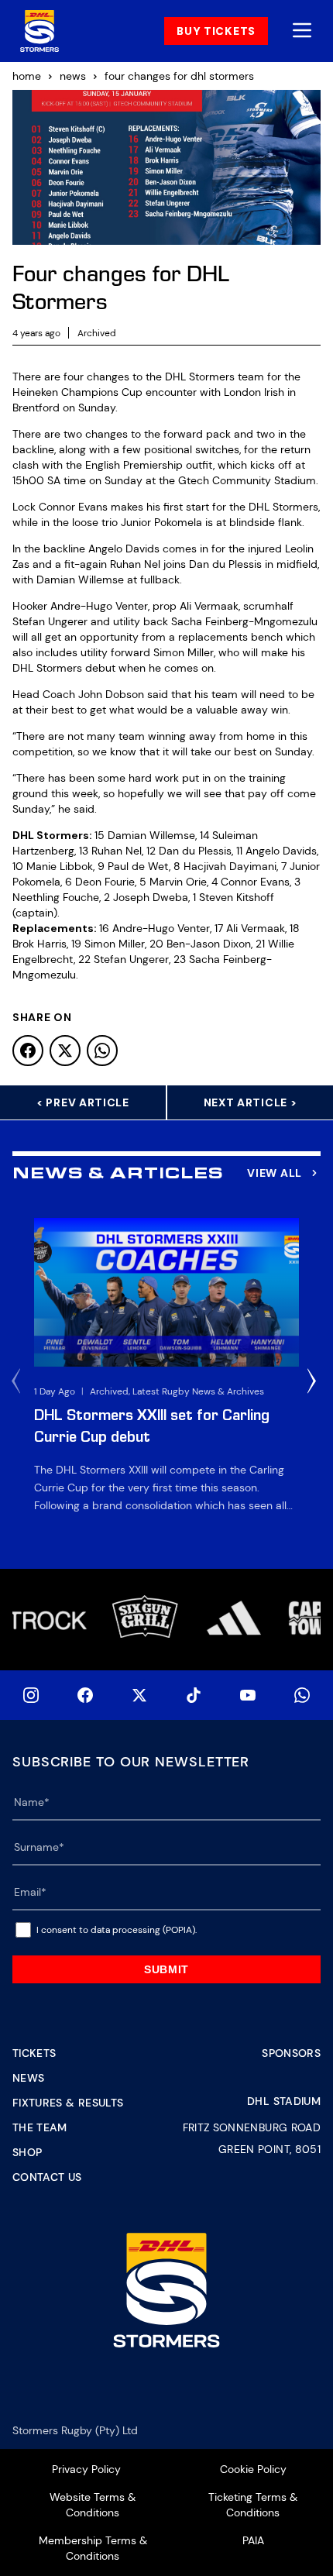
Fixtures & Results (68, 2103)
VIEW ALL (275, 1173)
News (28, 2078)
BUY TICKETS (216, 31)
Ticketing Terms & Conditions (253, 2505)
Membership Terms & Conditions (93, 2548)
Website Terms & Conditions (93, 2505)
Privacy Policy (86, 2469)
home (27, 76)
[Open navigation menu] (302, 31)
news (73, 76)
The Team (40, 2127)
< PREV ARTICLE (83, 1102)
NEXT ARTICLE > (251, 1102)
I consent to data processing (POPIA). (117, 1930)
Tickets (34, 2053)
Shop (27, 2152)
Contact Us (47, 2177)
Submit (166, 1969)
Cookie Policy (253, 2469)
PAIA (253, 2540)
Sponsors (291, 2053)
